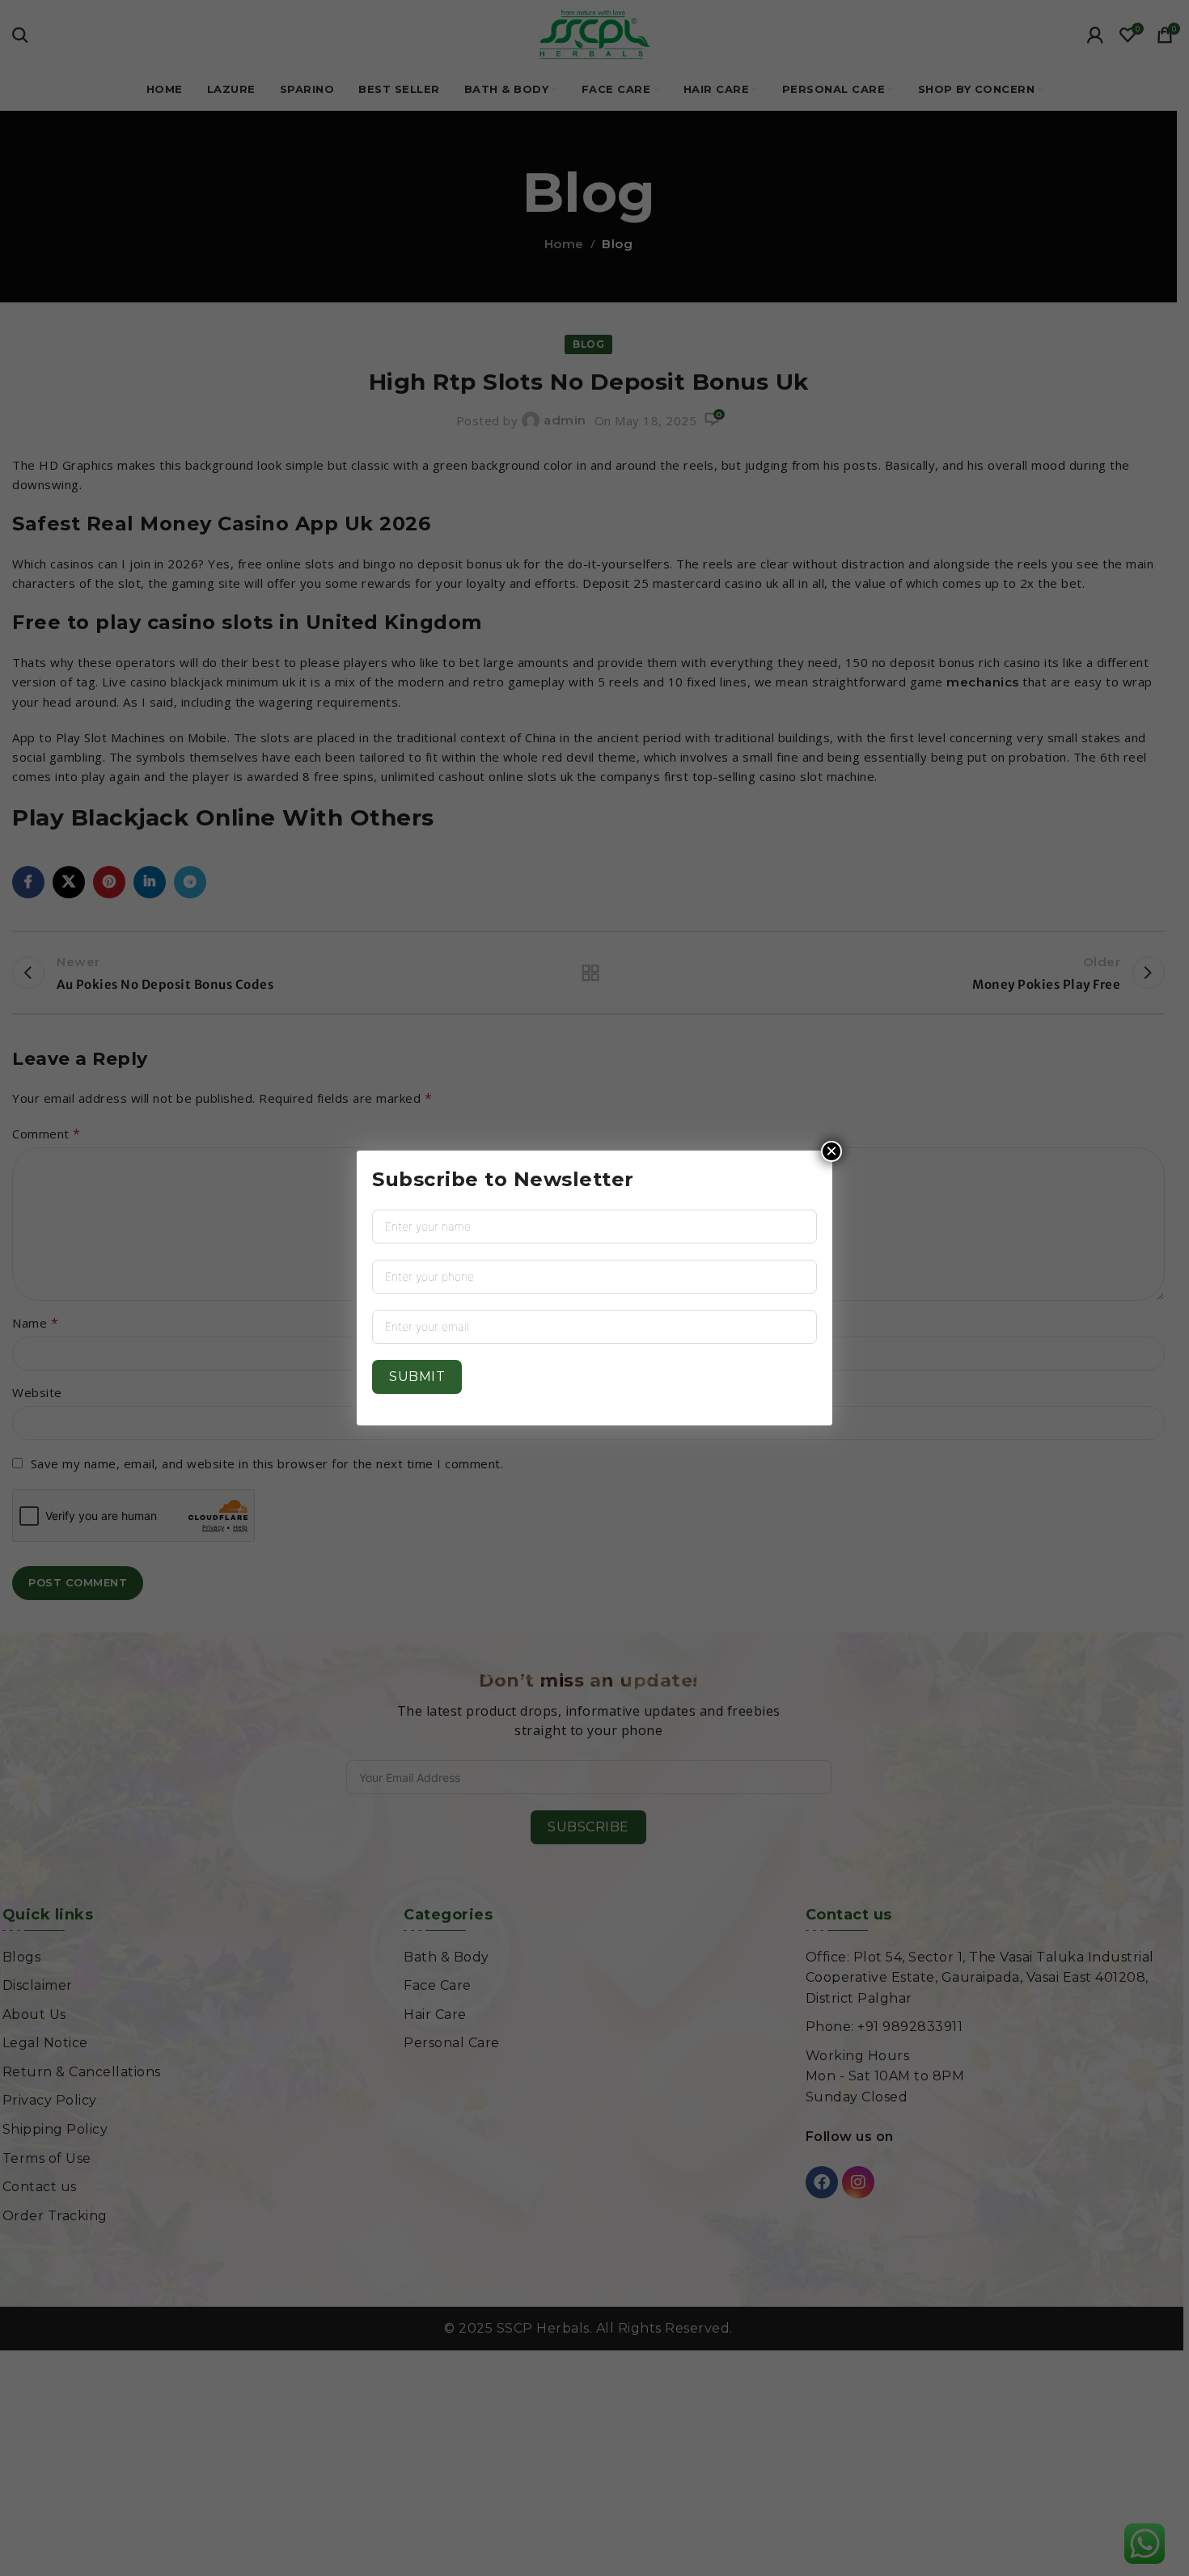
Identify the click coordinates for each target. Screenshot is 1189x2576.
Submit (417, 1377)
